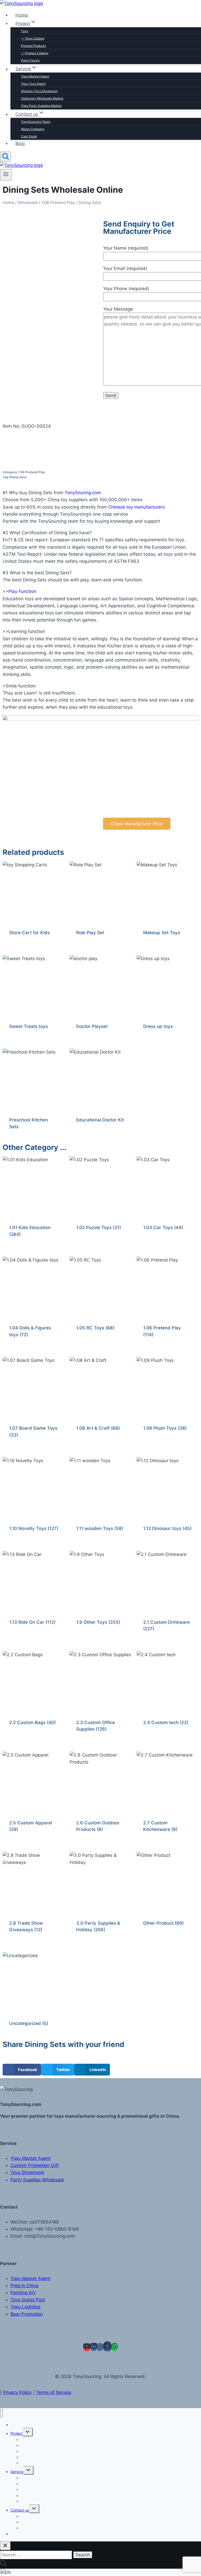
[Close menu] (1, 2413)
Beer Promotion (27, 2314)
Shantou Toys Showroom (39, 91)
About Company (33, 129)
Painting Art (23, 2293)
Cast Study (30, 2528)
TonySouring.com (83, 493)
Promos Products (33, 46)
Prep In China (24, 2286)
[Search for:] (37, 2555)
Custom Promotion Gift (35, 2165)
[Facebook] (107, 2347)
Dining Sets (18, 477)
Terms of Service (54, 2392)
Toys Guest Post (28, 2300)
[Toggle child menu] (28, 2432)
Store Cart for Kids (29, 933)
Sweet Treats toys (29, 1026)
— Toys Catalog (33, 38)
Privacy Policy (17, 2392)
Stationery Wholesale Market (42, 98)
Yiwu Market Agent (35, 76)
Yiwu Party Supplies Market (44, 2501)
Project (16, 2433)
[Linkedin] (94, 2347)
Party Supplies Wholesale (37, 2180)
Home (8, 203)
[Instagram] (100, 2347)
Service (17, 2472)
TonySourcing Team (36, 122)
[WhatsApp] (115, 2347)
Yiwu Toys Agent (33, 84)
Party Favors (32, 2463)
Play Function (22, 591)
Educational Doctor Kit (100, 1120)
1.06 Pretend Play (58, 203)
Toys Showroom (27, 2172)
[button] (22, 2070)
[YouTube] (87, 2347)
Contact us (20, 2510)
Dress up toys (158, 1026)
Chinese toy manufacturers (136, 507)
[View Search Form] (5, 157)
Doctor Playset (92, 1026)
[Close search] (5, 2546)
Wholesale (28, 203)
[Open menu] (6, 175)
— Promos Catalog (35, 53)
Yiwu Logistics (26, 2307)
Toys (24, 31)
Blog (20, 143)
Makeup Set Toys (162, 933)
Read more (87, 1137)
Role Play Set (90, 933)
